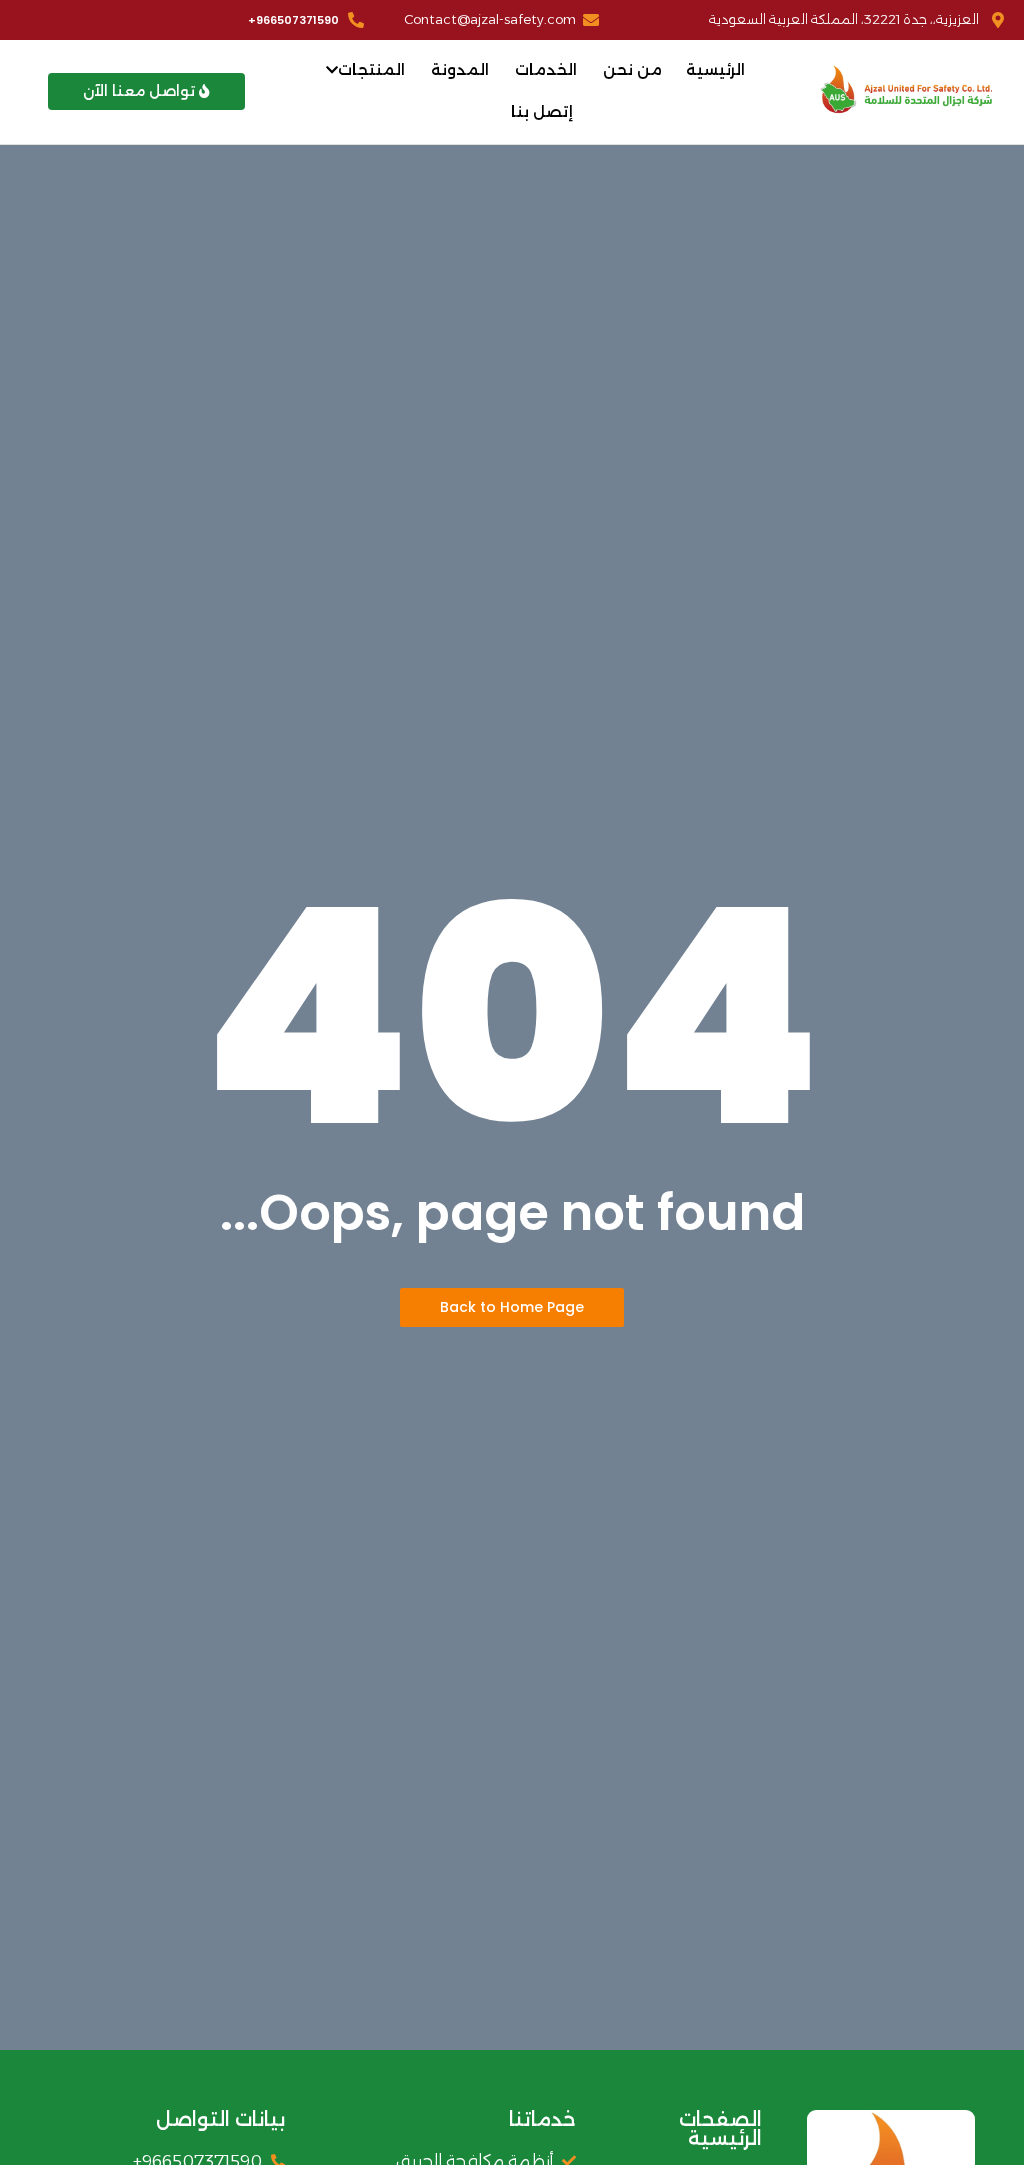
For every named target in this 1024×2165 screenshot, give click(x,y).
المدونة (460, 69)
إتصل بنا (542, 111)
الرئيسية (715, 69)
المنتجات (371, 69)
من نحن (632, 69)
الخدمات (546, 69)
